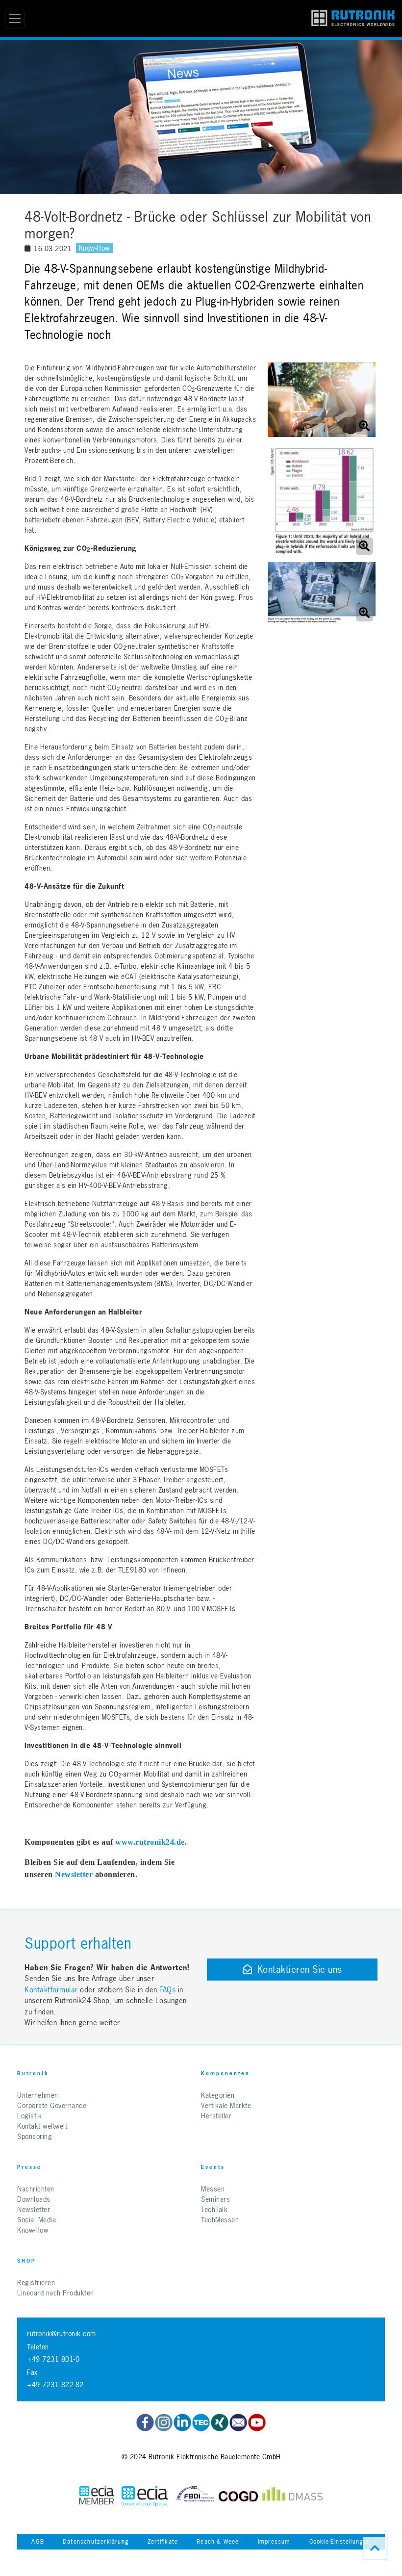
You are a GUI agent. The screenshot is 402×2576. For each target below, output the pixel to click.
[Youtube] (257, 2422)
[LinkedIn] (182, 2422)
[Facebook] (145, 2422)
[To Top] (375, 2548)
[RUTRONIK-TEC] (201, 2422)
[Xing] (164, 2422)
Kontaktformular (51, 1990)
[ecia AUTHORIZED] (97, 2496)
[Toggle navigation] (15, 19)
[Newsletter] (238, 2422)
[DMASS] (292, 2496)
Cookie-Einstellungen (340, 2542)
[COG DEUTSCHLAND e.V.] (238, 2496)
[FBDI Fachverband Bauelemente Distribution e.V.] (195, 2496)
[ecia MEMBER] (145, 2496)
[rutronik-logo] (353, 19)
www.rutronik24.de (150, 1842)
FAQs (169, 1990)
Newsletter (74, 1874)
